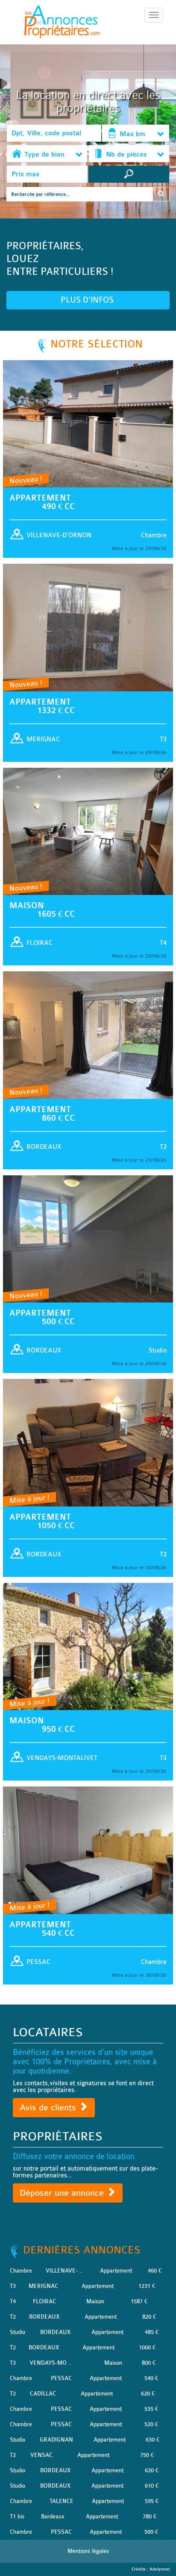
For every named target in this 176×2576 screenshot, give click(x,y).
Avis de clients (49, 2108)
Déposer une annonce (63, 2193)
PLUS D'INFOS (88, 300)
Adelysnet (160, 2569)
